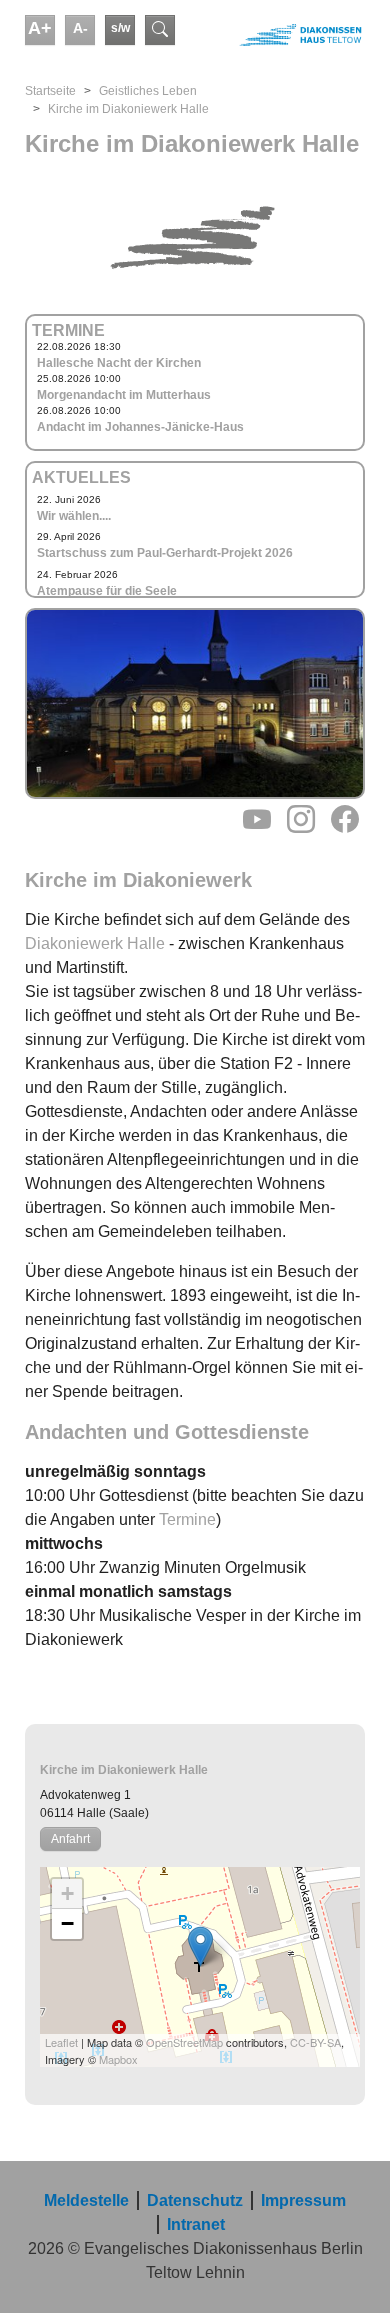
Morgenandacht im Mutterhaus (124, 395)
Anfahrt (70, 1839)
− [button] (67, 1923)
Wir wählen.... (74, 516)
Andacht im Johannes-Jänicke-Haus (140, 427)
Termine (187, 1519)
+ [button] (67, 1893)
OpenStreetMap (184, 2042)
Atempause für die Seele (107, 591)
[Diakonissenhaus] (282, 35)
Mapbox (118, 2059)
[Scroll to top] (346, 2269)
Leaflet (61, 2042)
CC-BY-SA (315, 2042)
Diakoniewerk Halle (95, 943)
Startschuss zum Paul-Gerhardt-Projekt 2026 (165, 553)
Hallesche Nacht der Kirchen (119, 363)
